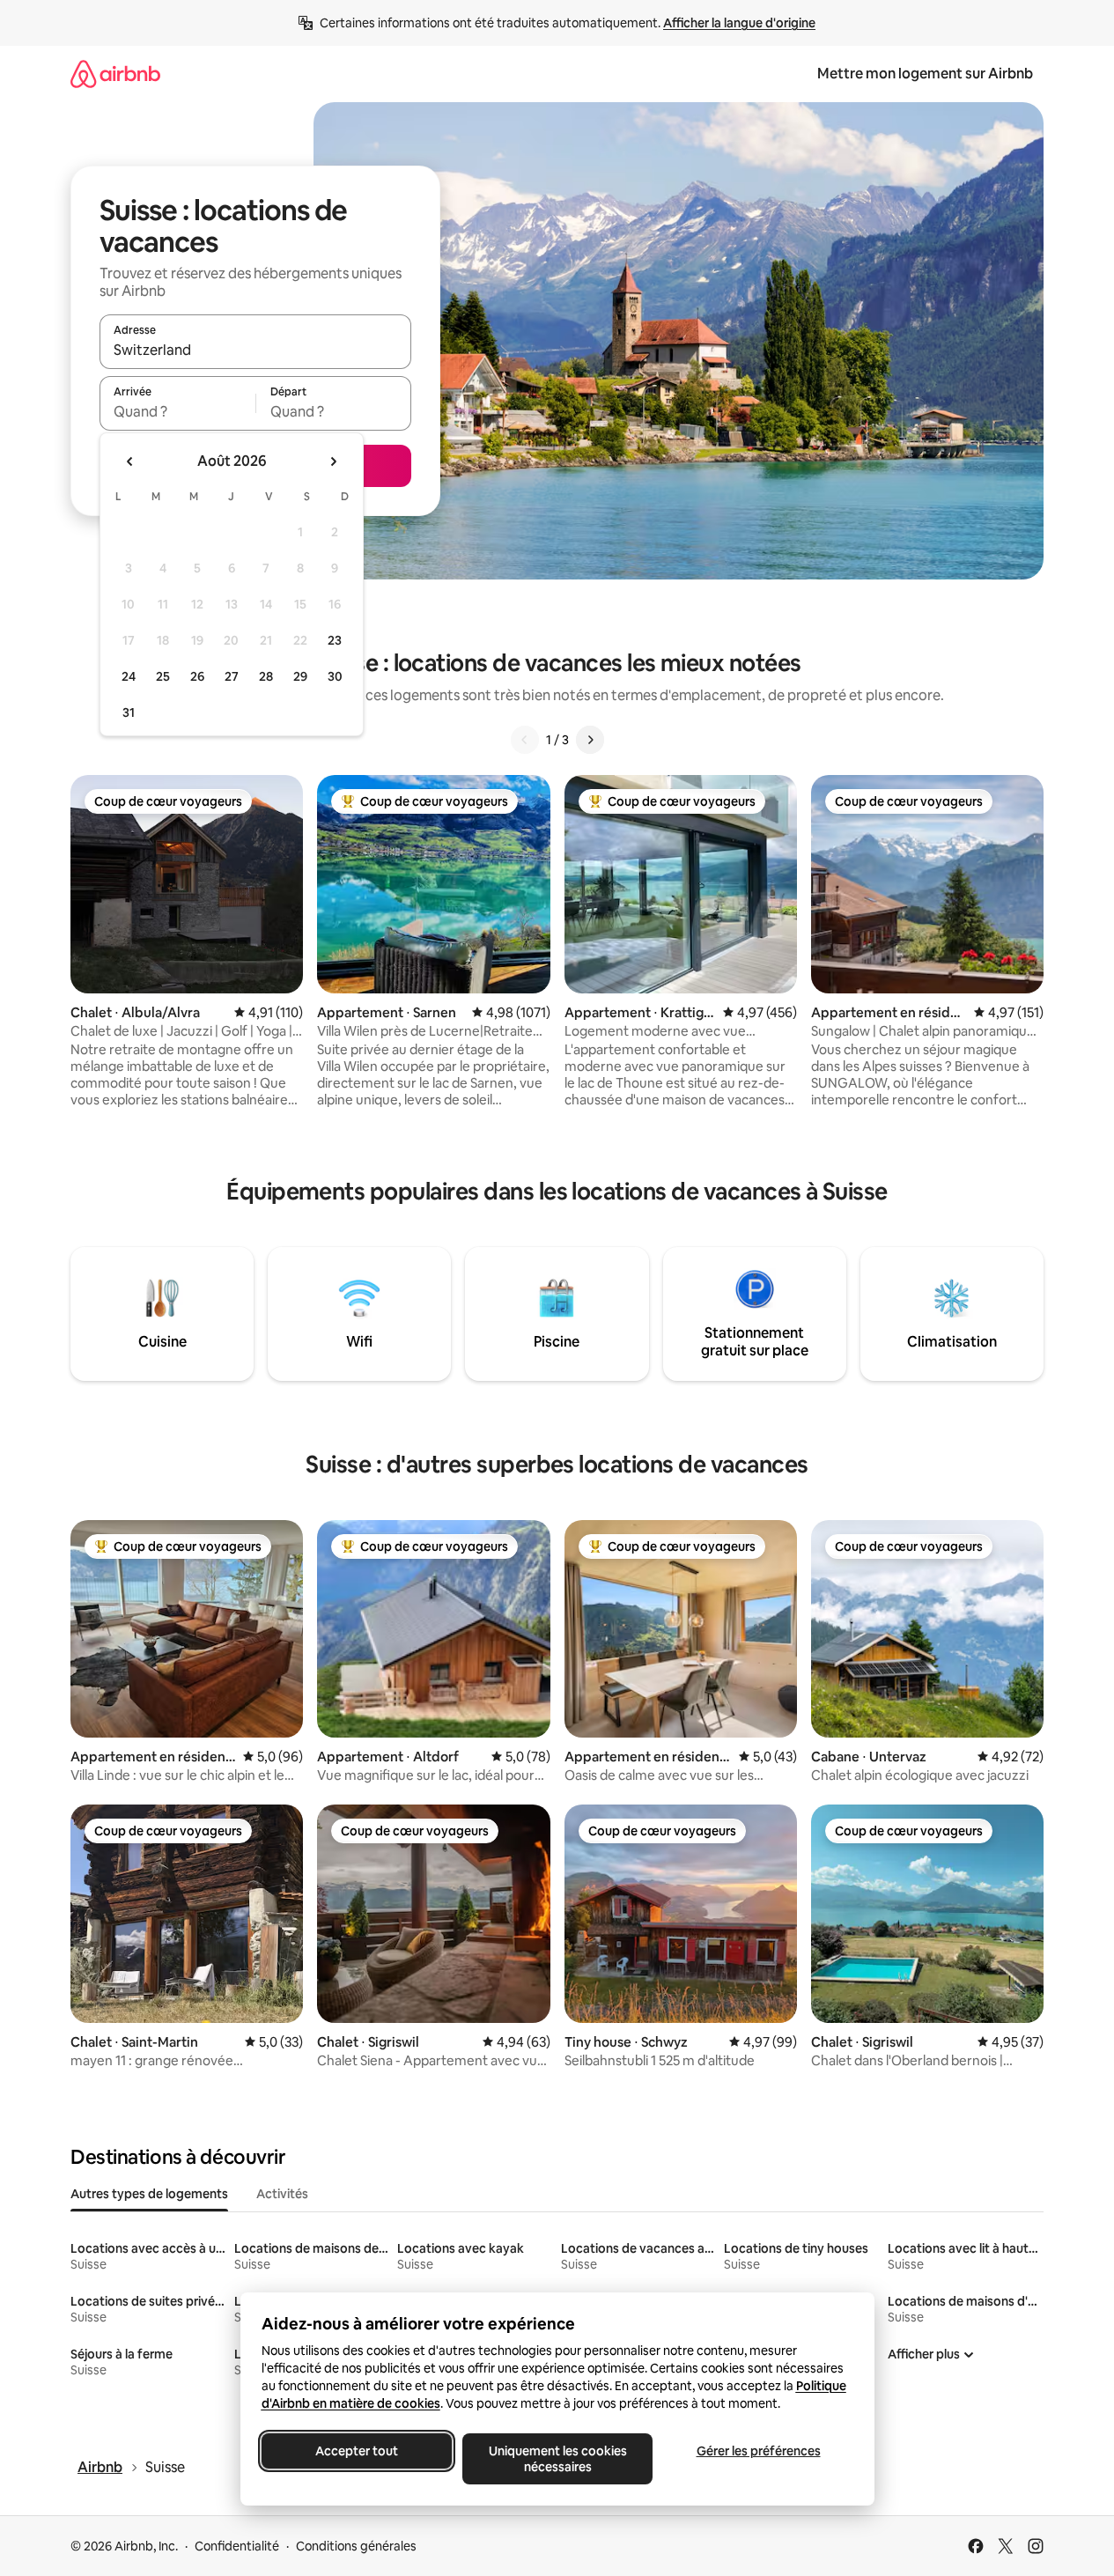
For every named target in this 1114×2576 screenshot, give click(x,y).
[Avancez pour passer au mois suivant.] (333, 461)
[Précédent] (525, 740)
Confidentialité (237, 2546)
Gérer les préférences (758, 2451)
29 (300, 676)
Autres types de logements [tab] (149, 2194)
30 (335, 676)
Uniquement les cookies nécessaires (557, 2459)
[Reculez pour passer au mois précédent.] (130, 461)
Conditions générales (356, 2546)
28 (266, 676)
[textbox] (177, 411)
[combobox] (255, 350)
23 (335, 640)
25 (163, 676)
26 (197, 676)
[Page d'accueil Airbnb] (115, 74)
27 (232, 676)
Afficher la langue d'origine (739, 23)
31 (129, 712)
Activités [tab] (282, 2194)
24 (129, 676)
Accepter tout (357, 2451)
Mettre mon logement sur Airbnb (925, 74)
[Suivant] (590, 740)
